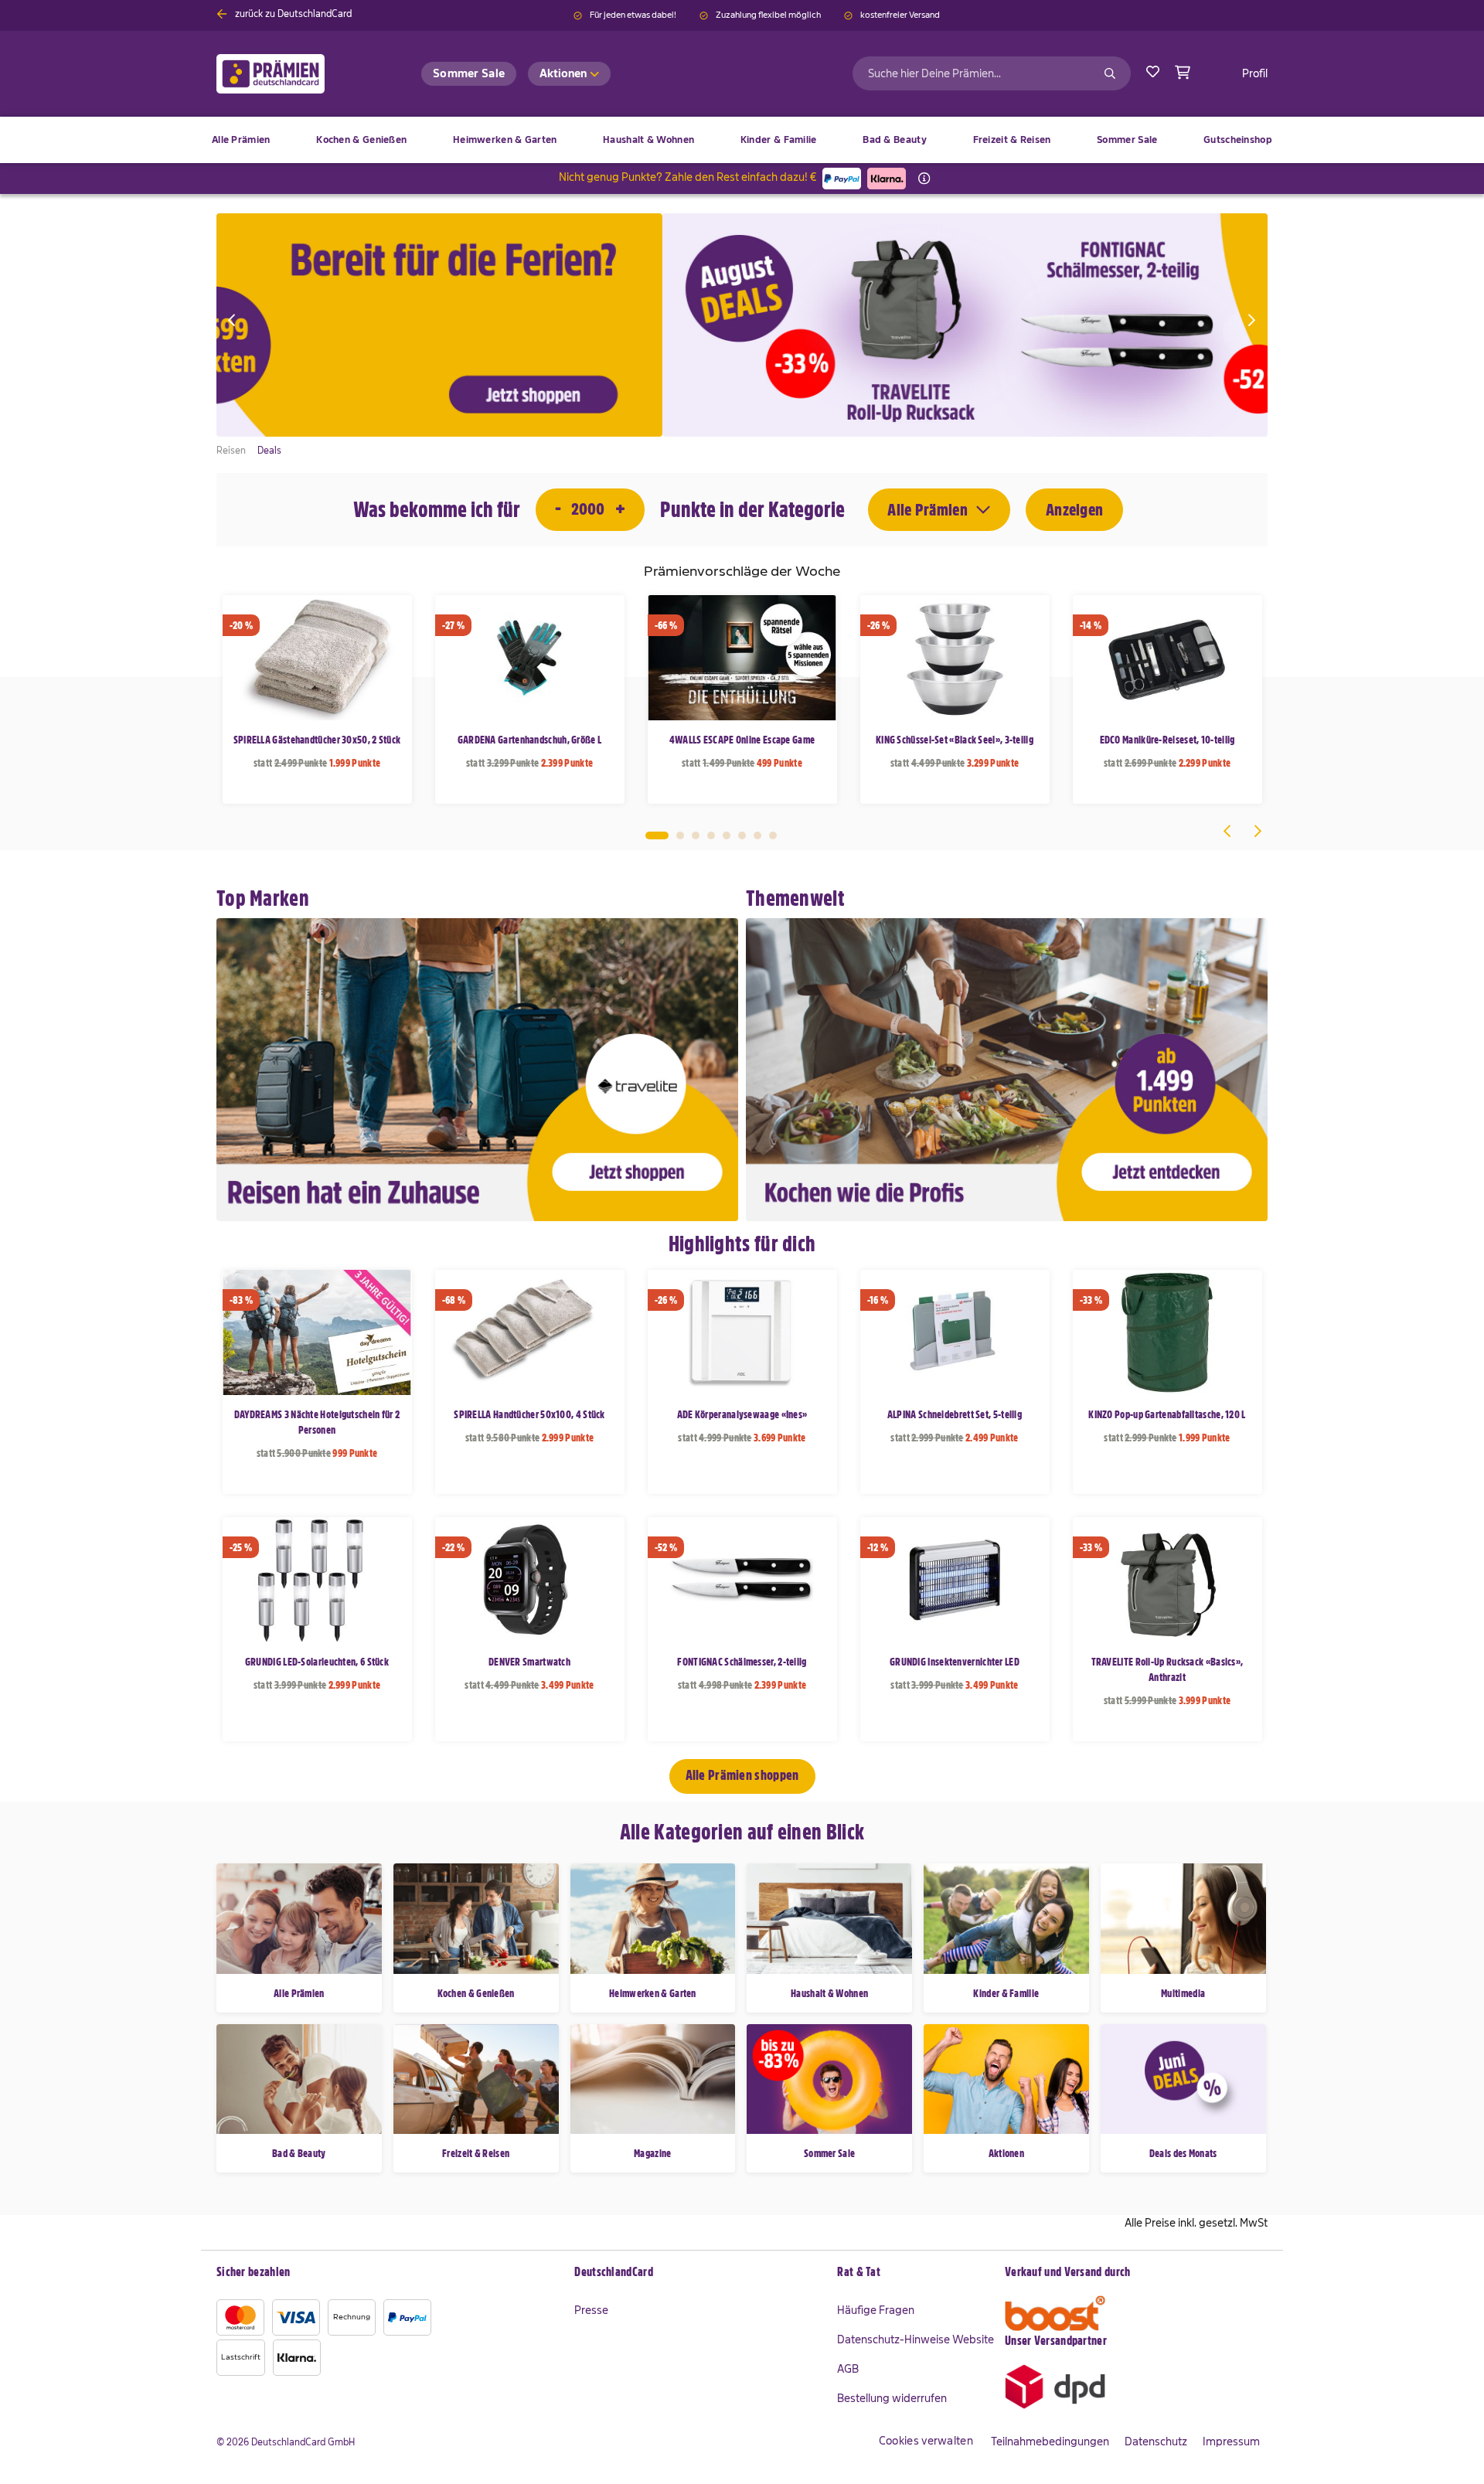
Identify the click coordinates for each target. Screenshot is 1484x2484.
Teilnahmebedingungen (1050, 2441)
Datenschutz (1156, 2441)
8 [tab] (773, 835)
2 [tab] (680, 835)
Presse (591, 2310)
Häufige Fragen (876, 2310)
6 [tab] (742, 835)
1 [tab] (657, 835)
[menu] (742, 140)
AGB (848, 2369)
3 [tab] (696, 835)
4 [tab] (711, 835)
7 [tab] (757, 835)
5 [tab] (727, 835)
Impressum (1231, 2441)
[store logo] (296, 74)
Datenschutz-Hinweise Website (916, 2339)
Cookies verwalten (926, 2441)
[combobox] (992, 73)
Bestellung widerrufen (892, 2398)
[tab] (698, 2273)
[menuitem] (361, 140)
